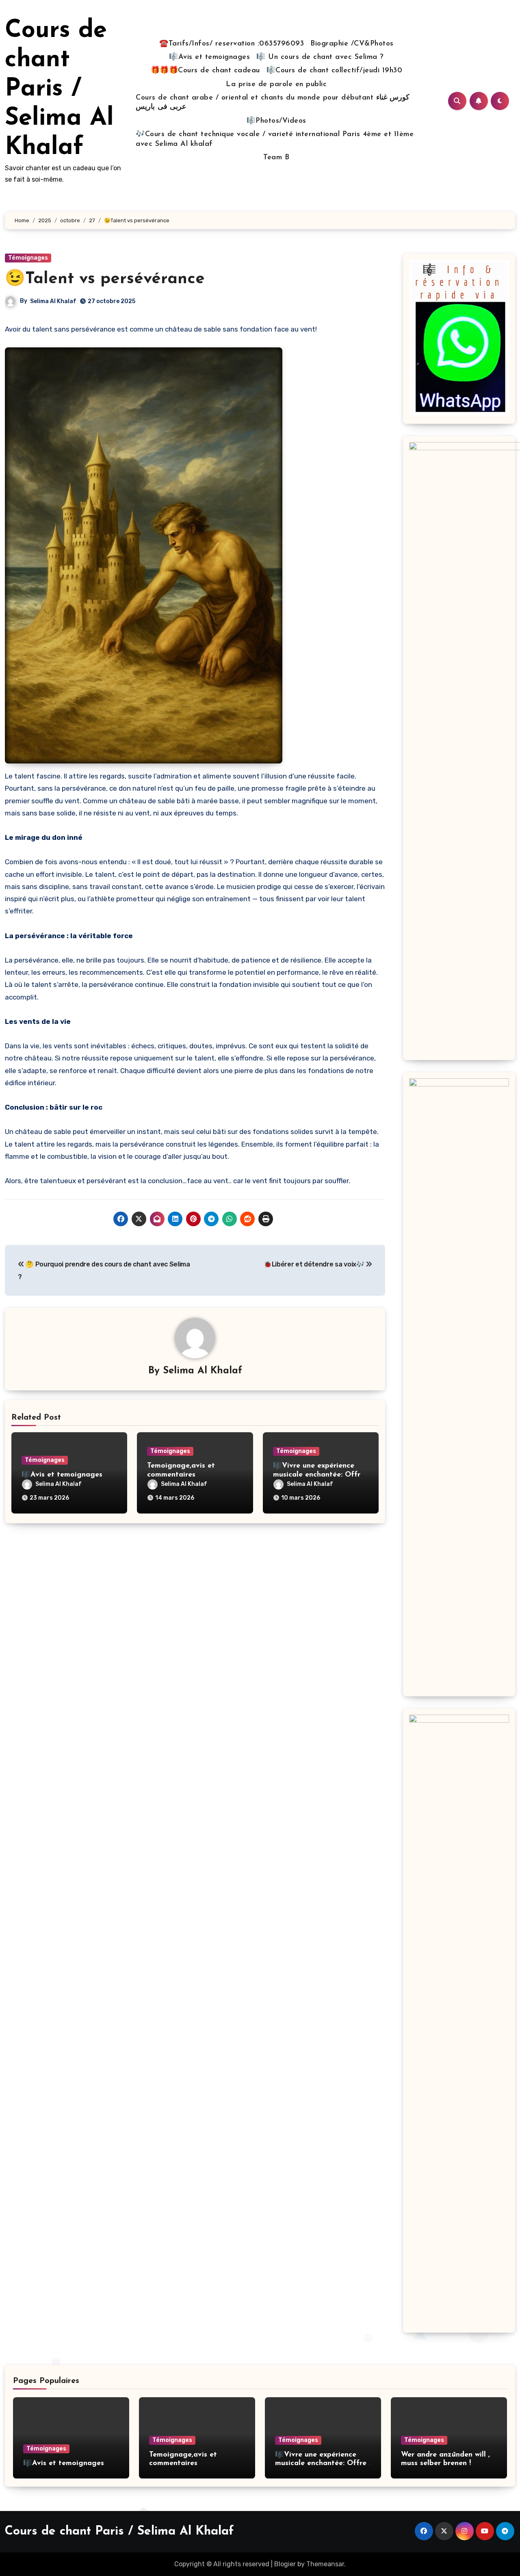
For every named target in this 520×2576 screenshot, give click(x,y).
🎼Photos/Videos (276, 121)
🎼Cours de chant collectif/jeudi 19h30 (335, 71)
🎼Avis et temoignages (209, 57)
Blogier (285, 2564)
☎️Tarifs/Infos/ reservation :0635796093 (232, 44)
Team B (276, 158)
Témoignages (28, 258)
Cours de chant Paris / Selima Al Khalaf (59, 89)
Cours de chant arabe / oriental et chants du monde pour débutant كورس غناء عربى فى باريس (273, 103)
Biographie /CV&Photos (352, 44)
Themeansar (325, 2564)
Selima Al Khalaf (53, 301)
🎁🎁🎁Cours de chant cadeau (205, 71)
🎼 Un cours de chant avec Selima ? (320, 57)
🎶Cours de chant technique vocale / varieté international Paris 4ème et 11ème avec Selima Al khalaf (275, 139)
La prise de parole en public (276, 85)
